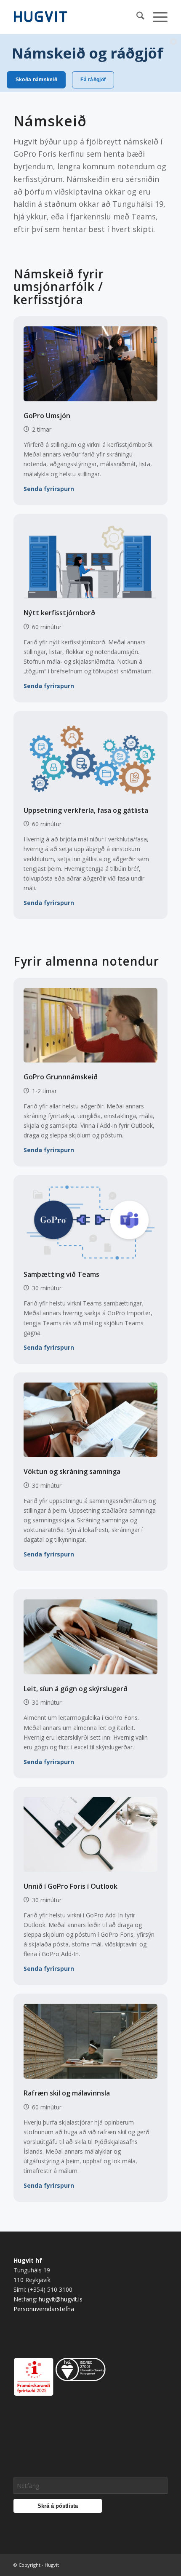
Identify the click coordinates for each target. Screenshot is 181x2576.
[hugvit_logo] (75, 17)
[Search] (136, 17)
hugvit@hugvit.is (61, 2299)
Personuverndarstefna (44, 2309)
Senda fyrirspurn (49, 489)
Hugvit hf (28, 2260)
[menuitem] (136, 17)
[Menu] (156, 17)
